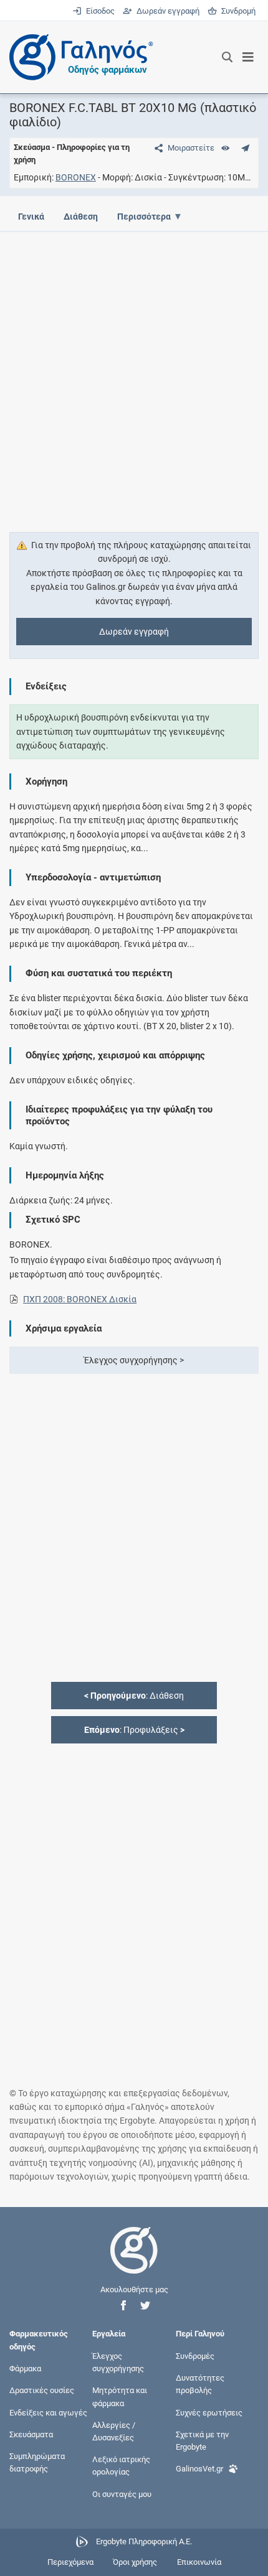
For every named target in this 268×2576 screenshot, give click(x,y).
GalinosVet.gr (199, 2469)
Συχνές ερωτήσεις (209, 2412)
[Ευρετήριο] (225, 148)
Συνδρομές (195, 2356)
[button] (123, 2306)
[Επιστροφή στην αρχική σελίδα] (134, 2261)
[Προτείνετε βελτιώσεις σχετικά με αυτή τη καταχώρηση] (245, 148)
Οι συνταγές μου (122, 2494)
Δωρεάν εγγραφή (167, 11)
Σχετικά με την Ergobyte (202, 2440)
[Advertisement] (134, 375)
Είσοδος (99, 11)
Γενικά (31, 217)
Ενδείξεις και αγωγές (48, 2412)
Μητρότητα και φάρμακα (120, 2396)
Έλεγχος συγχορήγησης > (134, 1360)
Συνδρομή (236, 11)
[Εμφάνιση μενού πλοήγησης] (248, 57)
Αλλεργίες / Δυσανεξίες (114, 2431)
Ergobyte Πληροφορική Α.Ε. (144, 2541)
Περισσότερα (144, 217)
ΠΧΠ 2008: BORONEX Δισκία (80, 1299)
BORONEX (76, 177)
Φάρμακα (25, 2368)
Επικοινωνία (199, 2562)
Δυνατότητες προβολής (200, 2384)
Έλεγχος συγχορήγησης (118, 2362)
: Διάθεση (134, 1696)
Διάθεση (81, 217)
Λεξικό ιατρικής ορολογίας (121, 2466)
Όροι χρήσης (135, 2562)
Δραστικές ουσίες (42, 2390)
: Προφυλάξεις (134, 1730)
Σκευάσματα (31, 2434)
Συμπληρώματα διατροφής (37, 2462)
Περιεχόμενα (70, 2562)
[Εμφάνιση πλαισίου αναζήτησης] (227, 57)
